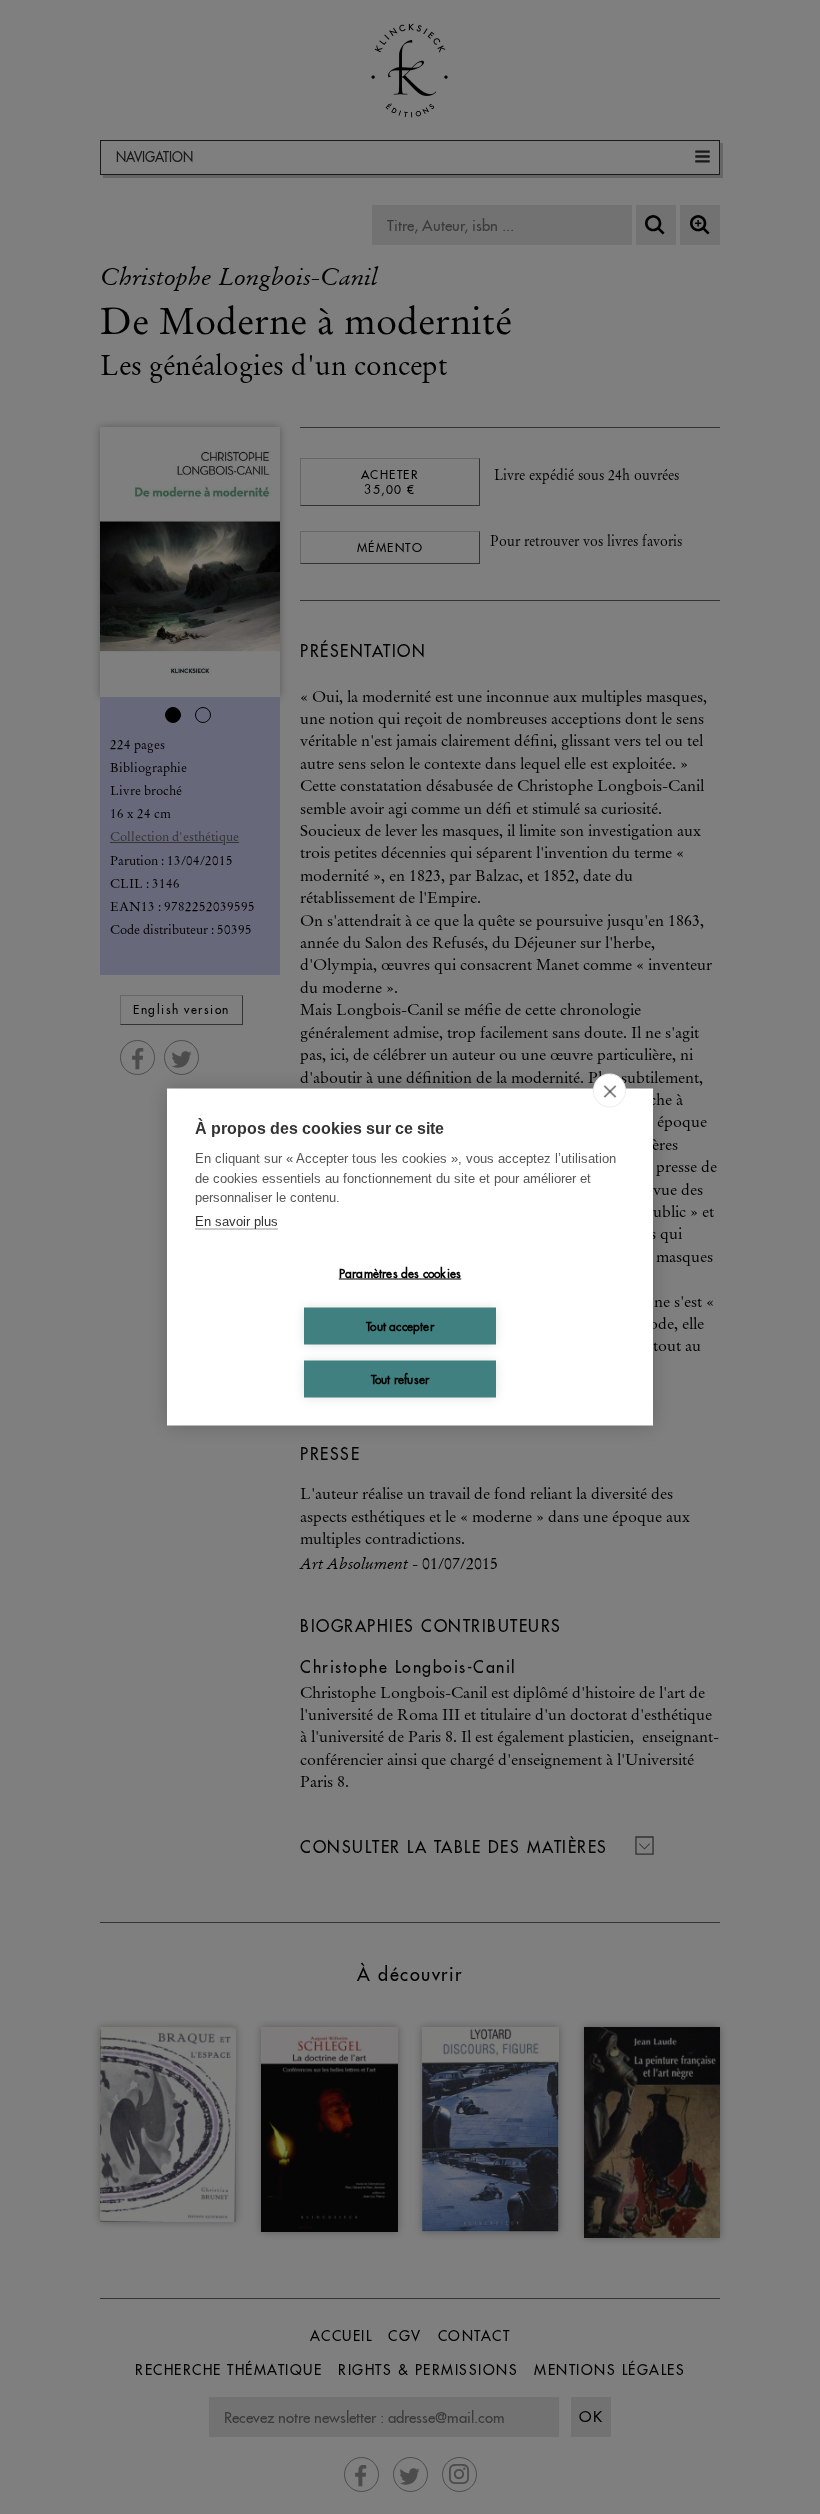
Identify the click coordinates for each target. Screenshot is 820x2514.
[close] (609, 1091)
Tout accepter (400, 1325)
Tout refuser (400, 1378)
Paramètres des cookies (400, 1272)
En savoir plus (236, 1220)
